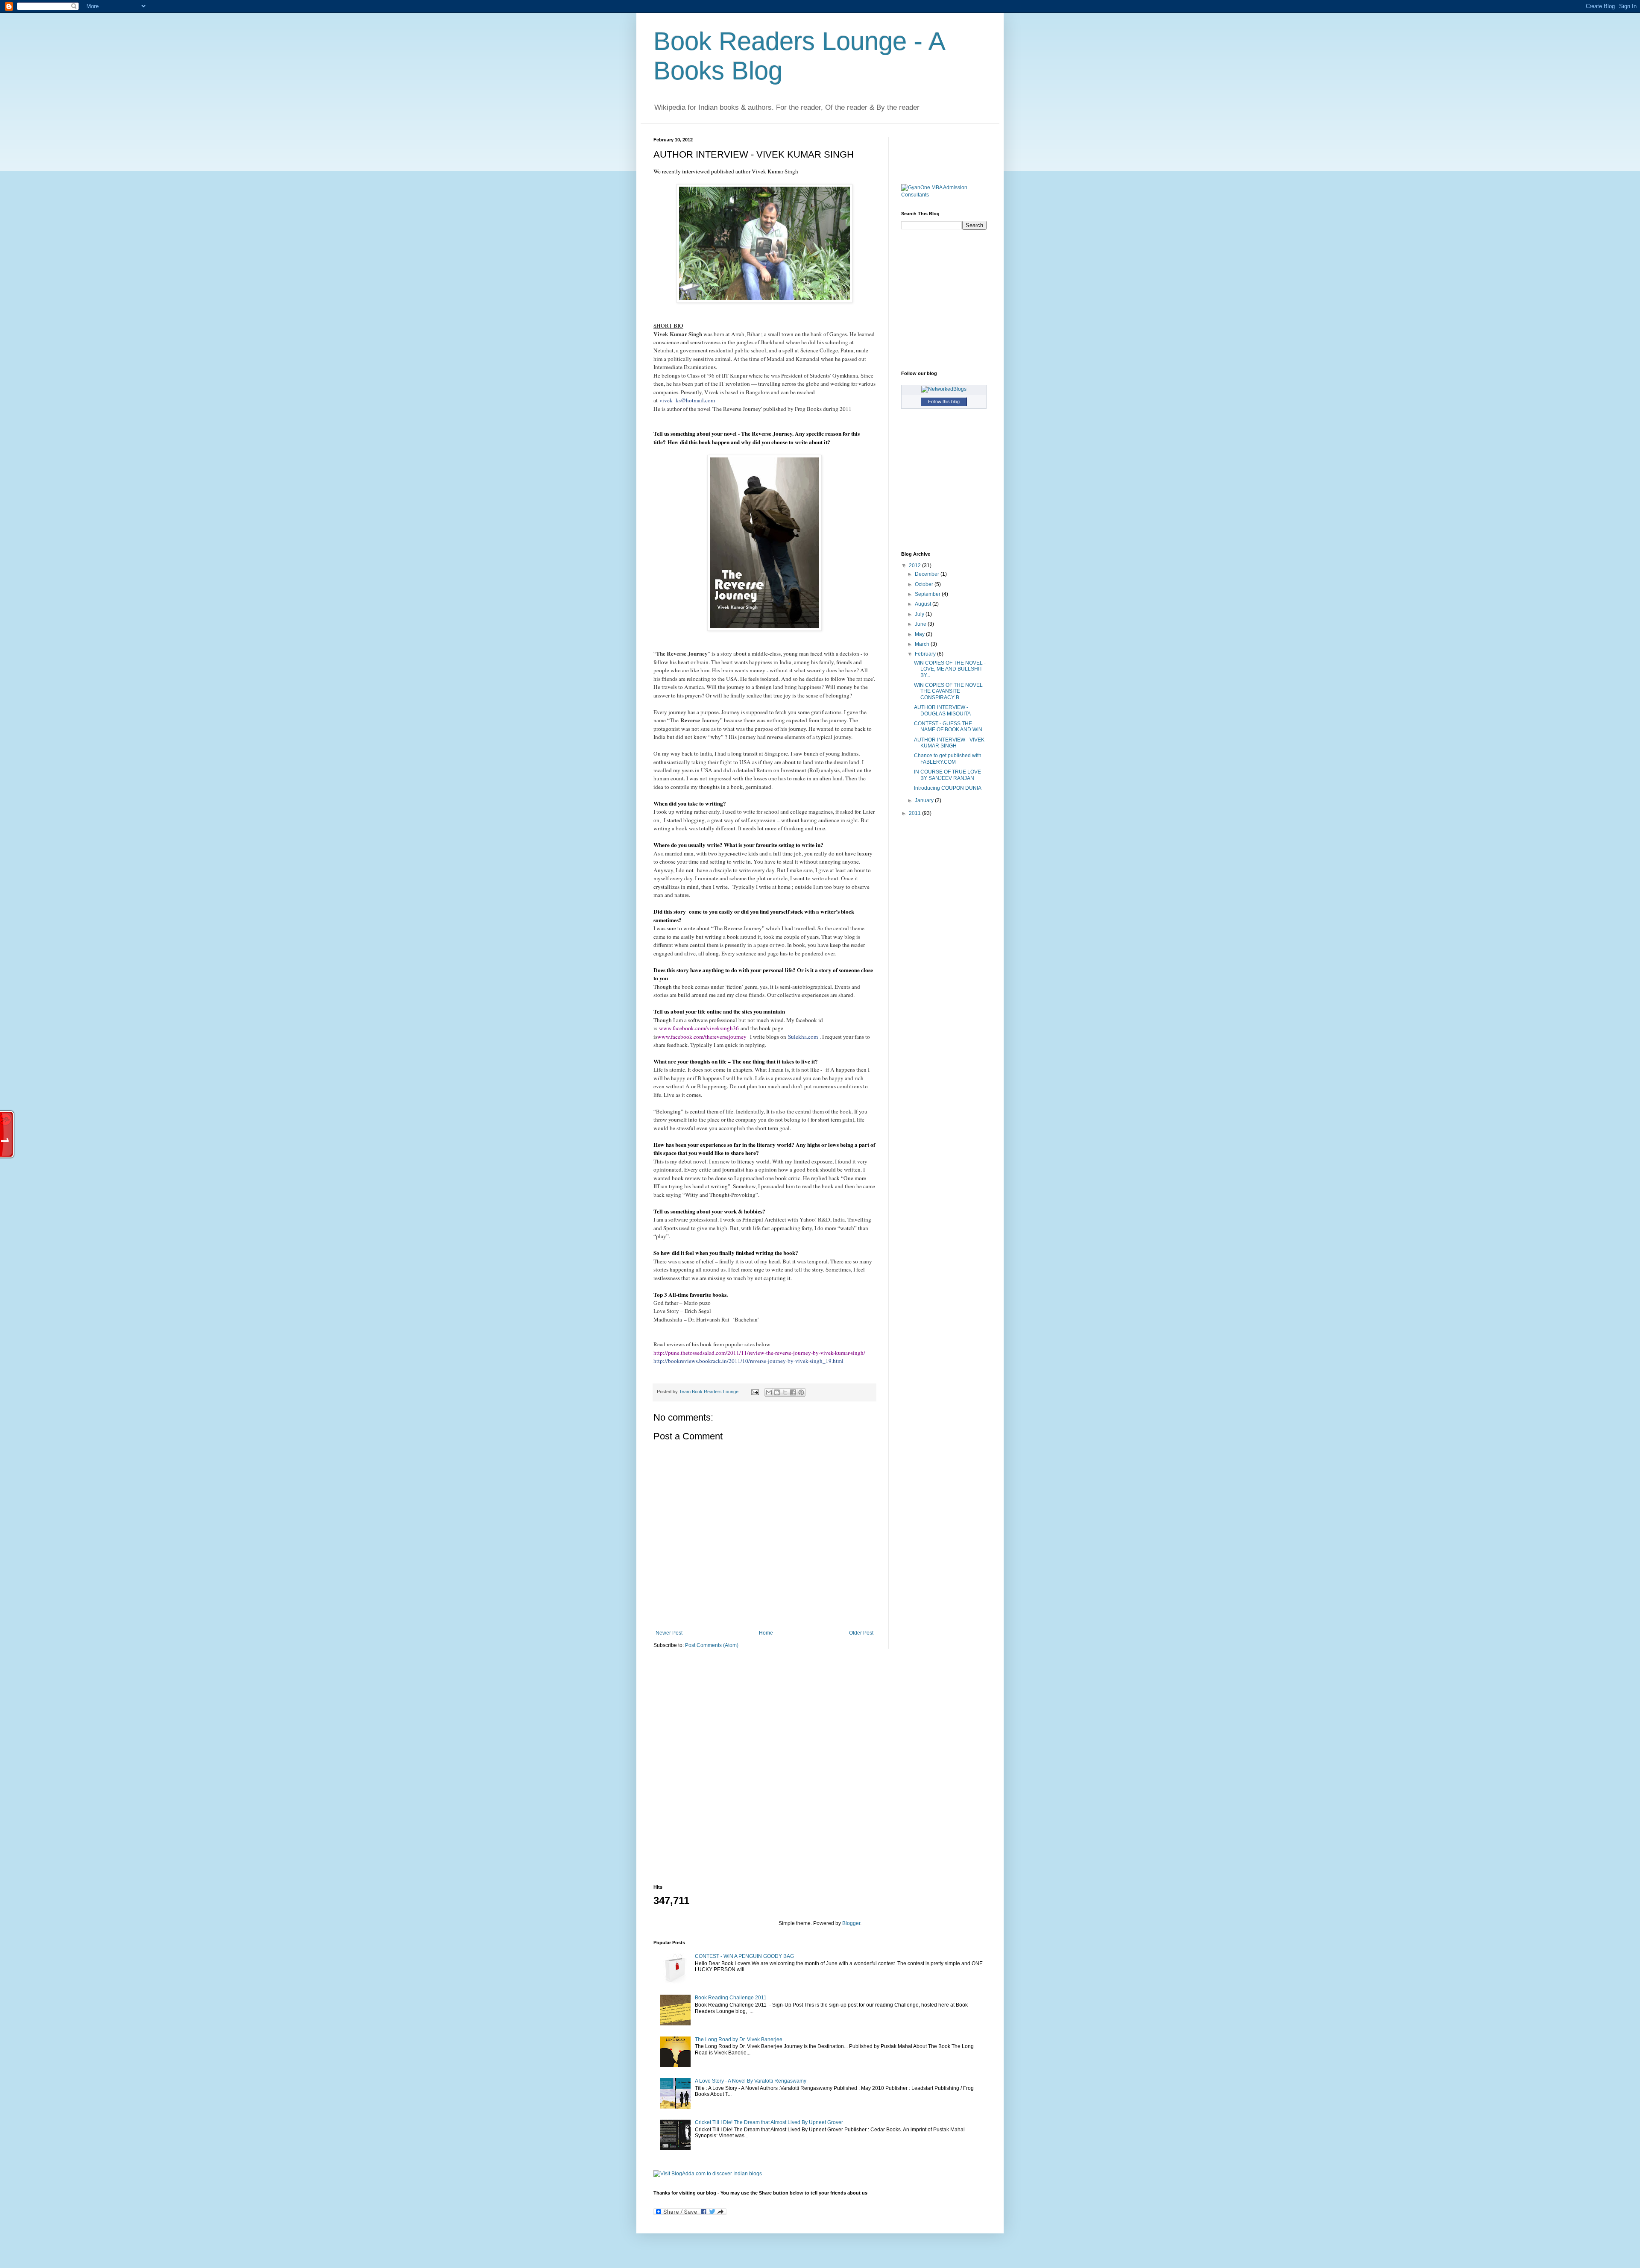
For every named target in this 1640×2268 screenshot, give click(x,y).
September (928, 594)
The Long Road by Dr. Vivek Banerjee (739, 2039)
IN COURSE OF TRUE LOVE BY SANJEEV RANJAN (947, 775)
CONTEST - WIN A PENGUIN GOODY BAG (744, 1956)
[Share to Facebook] (793, 1392)
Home (766, 1633)
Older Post (861, 1633)
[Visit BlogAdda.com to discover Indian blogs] (708, 2174)
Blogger (851, 1923)
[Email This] (769, 1392)
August (924, 604)
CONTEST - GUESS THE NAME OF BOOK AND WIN (948, 727)
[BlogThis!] (777, 1392)
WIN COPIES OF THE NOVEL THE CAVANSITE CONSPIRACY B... (948, 691)
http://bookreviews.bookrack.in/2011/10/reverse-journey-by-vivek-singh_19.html (748, 1361)
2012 (915, 566)
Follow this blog (944, 401)
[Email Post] (755, 1392)
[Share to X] (785, 1392)
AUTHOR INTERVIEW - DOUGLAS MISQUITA (942, 710)
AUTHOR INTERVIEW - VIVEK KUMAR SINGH (949, 743)
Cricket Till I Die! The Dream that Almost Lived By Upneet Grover (769, 2122)
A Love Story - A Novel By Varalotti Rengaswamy (751, 2081)
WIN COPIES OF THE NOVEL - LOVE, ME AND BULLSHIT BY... (950, 669)
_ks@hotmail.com (694, 400)
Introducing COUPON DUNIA (948, 788)
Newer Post (669, 1633)
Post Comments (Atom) (712, 1645)
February (926, 654)
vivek (666, 400)
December (928, 574)
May (920, 634)
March (923, 644)
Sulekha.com (803, 1037)
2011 (915, 813)
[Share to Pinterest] (801, 1392)
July (920, 614)
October (925, 584)
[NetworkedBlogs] (944, 389)
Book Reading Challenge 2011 (731, 1998)
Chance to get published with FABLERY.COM (948, 759)
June (921, 624)
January (925, 800)
